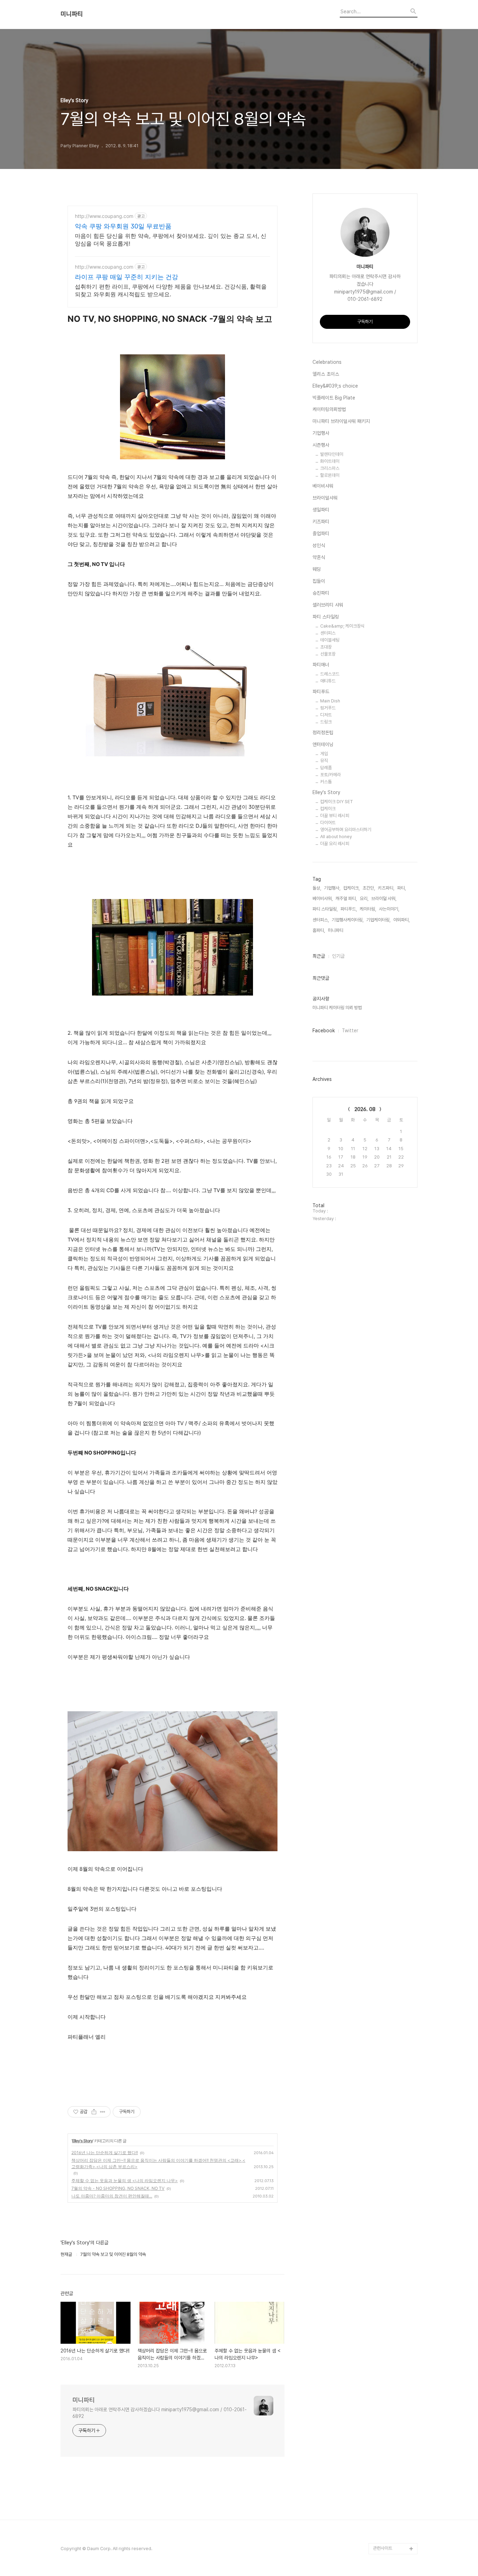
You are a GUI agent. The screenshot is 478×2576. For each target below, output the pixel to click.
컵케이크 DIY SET (337, 802)
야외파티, (402, 920)
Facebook (324, 1031)
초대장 (326, 647)
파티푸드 (321, 692)
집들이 (319, 581)
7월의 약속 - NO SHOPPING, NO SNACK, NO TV (118, 2188)
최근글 (319, 956)
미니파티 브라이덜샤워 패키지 (341, 421)
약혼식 (319, 557)
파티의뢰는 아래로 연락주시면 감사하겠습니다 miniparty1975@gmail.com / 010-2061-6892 (160, 2413)
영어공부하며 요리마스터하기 (346, 830)
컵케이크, (352, 888)
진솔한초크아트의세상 (393, 2481)
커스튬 (326, 782)
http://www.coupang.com (104, 216)
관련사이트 (383, 2548)
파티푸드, (349, 909)
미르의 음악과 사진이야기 (394, 2465)
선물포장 (328, 654)
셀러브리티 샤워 (328, 605)
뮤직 (324, 761)
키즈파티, (386, 888)
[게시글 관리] (103, 2112)
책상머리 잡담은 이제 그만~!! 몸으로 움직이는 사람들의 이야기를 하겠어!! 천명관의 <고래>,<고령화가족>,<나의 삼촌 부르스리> (158, 2163)
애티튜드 (328, 681)
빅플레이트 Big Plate (334, 398)
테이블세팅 (330, 640)
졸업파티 (321, 533)
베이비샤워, (323, 898)
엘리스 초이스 (326, 374)
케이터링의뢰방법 (329, 409)
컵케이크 (328, 809)
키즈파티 (321, 522)
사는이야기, (389, 909)
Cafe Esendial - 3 (391, 2448)
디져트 (326, 715)
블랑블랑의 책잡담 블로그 (394, 2498)
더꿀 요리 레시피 (335, 844)
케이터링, (368, 909)
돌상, (317, 888)
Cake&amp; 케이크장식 (342, 626)
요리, (364, 898)
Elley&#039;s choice (335, 386)
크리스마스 (330, 468)
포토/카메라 (331, 775)
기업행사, (332, 888)
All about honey (336, 837)
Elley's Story (82, 2141)
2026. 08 (365, 1109)
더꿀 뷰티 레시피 (335, 816)
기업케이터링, (378, 920)
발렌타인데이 (332, 454)
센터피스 (328, 633)
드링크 (326, 722)
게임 (324, 754)
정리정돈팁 (323, 733)
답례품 (326, 768)
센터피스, (321, 920)
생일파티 (321, 510)
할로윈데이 (330, 475)
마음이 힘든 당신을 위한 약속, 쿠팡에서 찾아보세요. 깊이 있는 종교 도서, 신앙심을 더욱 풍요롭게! (171, 240)
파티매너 (321, 665)
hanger (381, 2537)
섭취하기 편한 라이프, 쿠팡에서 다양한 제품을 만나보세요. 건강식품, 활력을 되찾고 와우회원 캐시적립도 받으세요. (171, 290)
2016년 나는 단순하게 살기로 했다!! (105, 2153)
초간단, (369, 888)
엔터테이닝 (323, 744)
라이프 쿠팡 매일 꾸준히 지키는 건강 (126, 277)
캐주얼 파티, (346, 898)
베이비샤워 (323, 486)
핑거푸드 (328, 708)
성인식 (319, 545)
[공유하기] (94, 2112)
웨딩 (317, 569)
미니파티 (72, 14)
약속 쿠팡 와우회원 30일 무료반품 (123, 226)
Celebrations (327, 362)
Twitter (350, 1031)
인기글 (338, 956)
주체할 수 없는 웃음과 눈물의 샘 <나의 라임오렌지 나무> (125, 2181)
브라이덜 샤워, (384, 898)
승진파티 (321, 593)
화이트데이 (330, 461)
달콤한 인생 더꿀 (388, 2437)
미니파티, (336, 930)
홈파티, (319, 930)
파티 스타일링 (326, 617)
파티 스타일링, (325, 909)
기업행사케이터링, (348, 920)
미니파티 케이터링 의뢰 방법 (337, 1008)
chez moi (383, 2515)
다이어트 (328, 823)
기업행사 (321, 433)
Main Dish (330, 701)
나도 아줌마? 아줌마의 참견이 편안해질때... (112, 2196)
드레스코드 (330, 674)
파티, (402, 888)
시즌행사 (321, 445)
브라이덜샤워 (325, 498)
